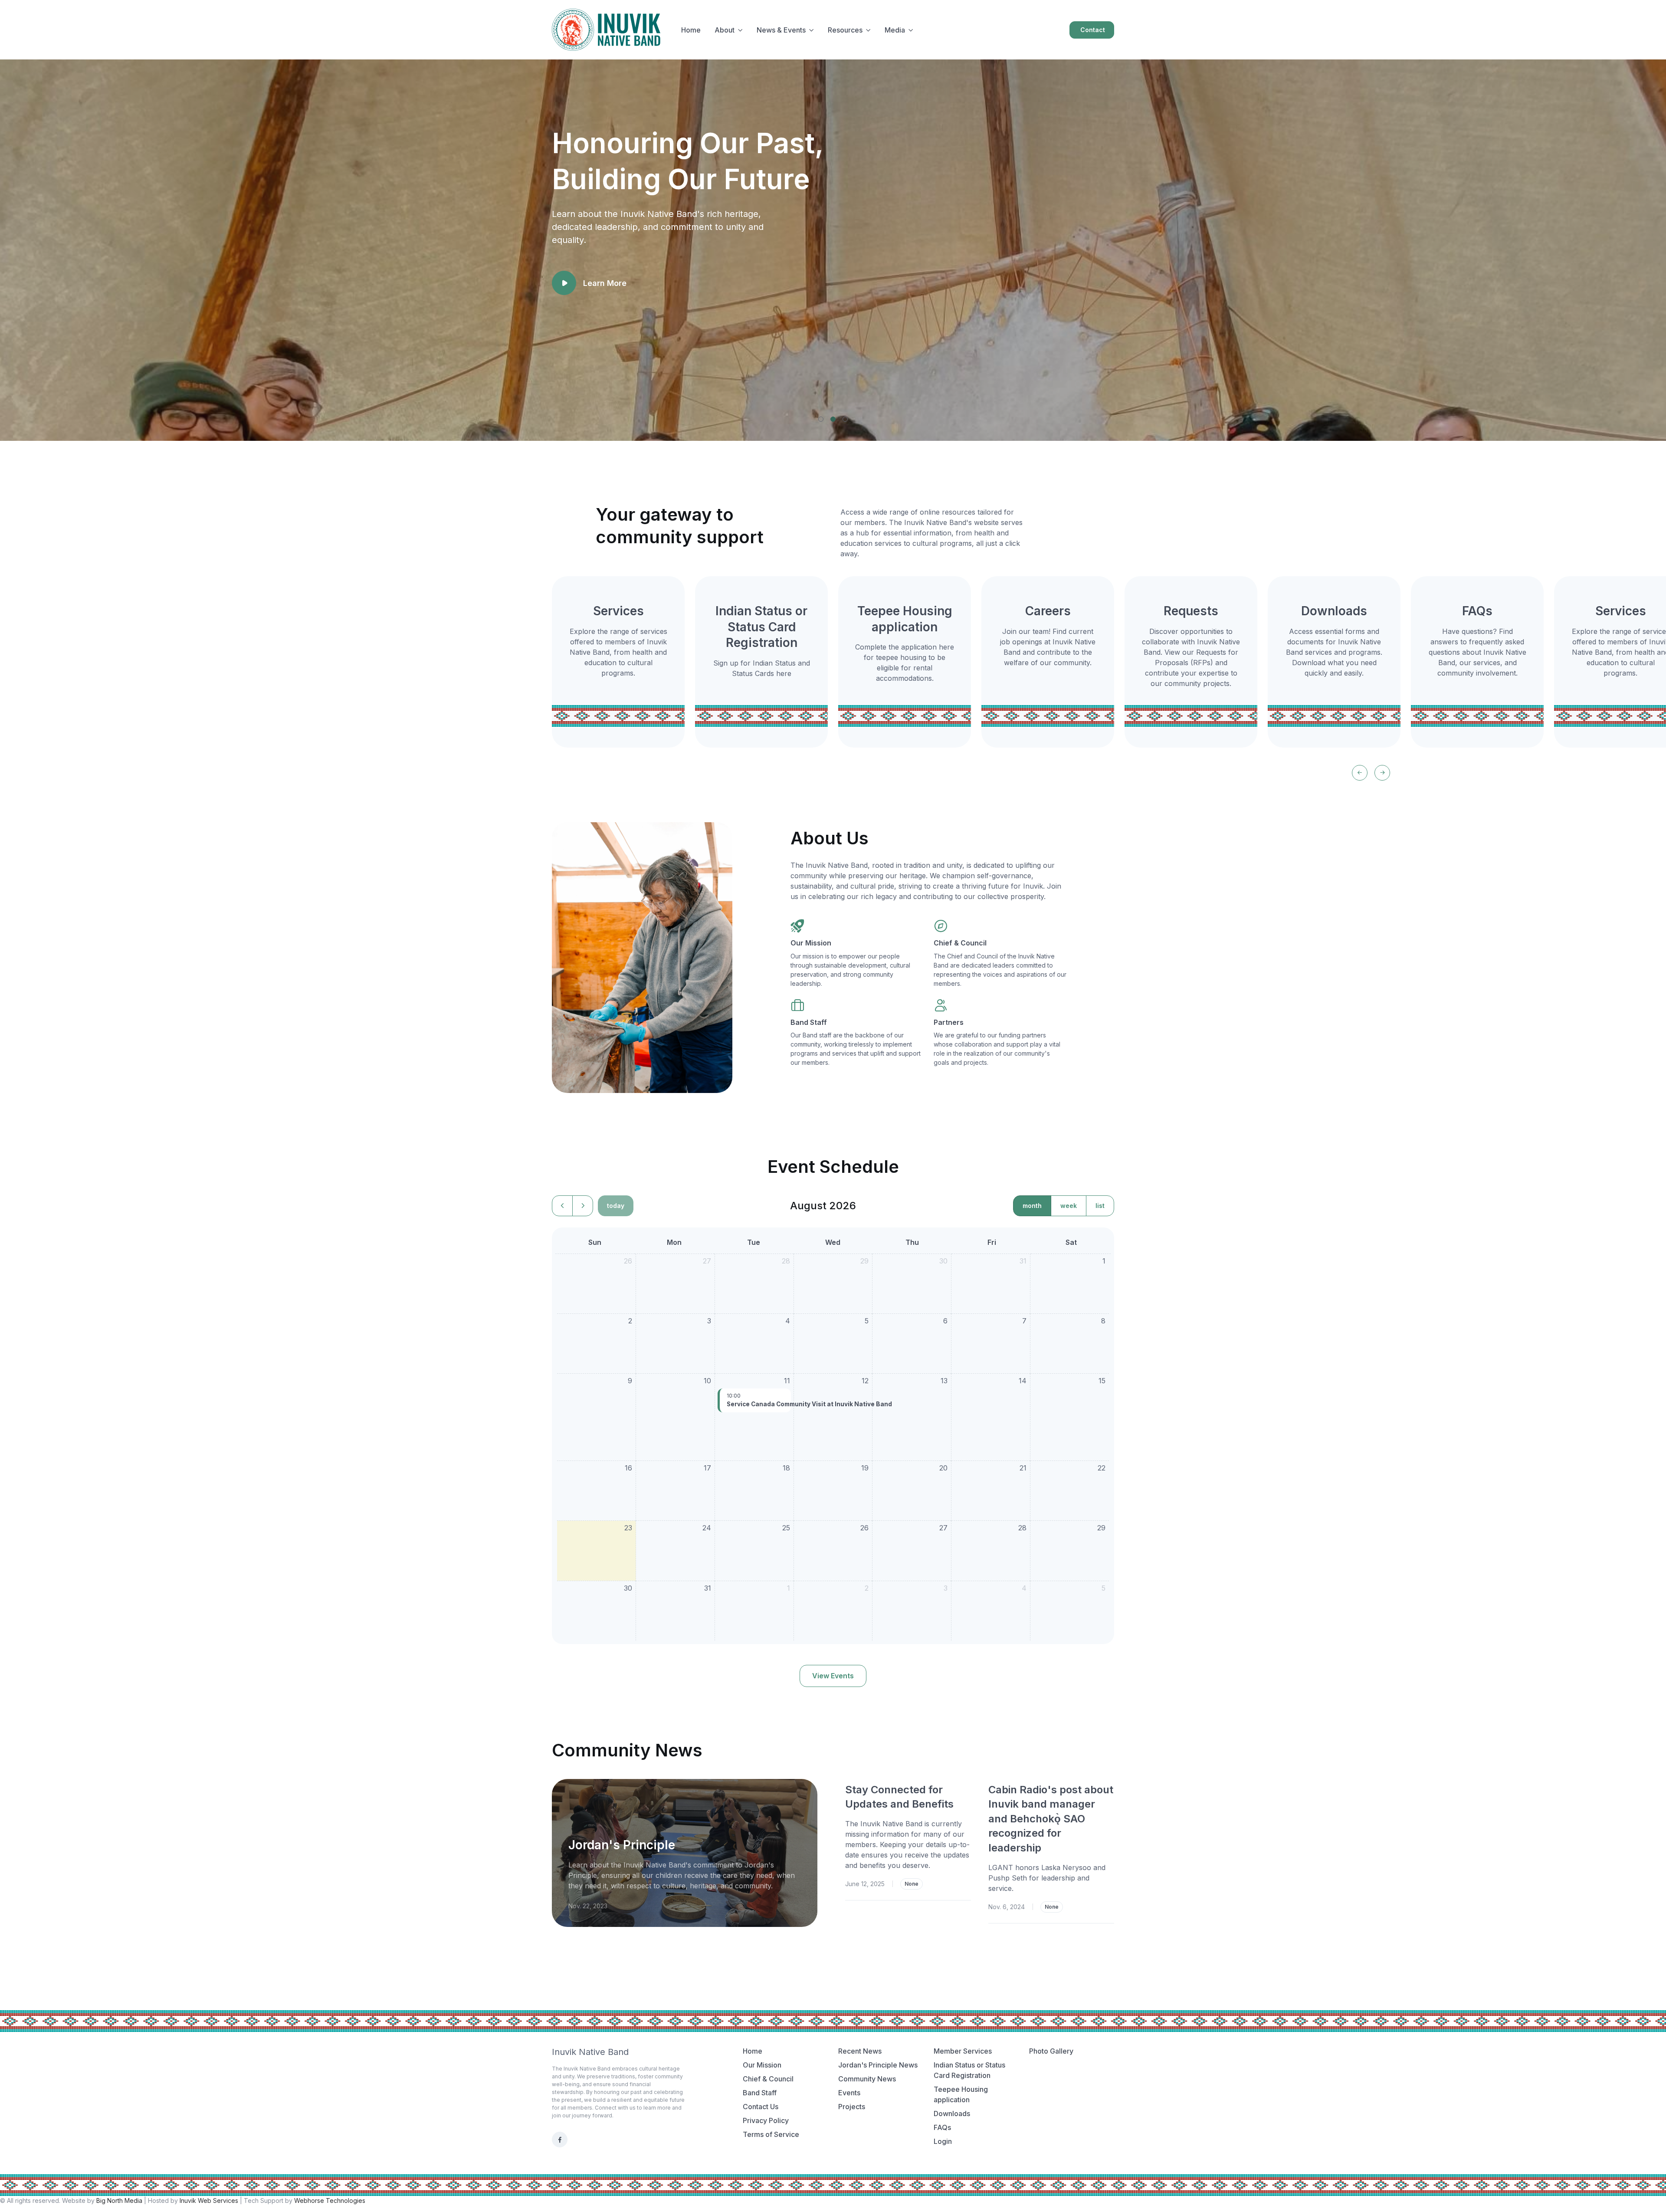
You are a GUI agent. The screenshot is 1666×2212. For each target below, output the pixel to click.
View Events (833, 1676)
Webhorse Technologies (330, 2201)
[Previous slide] (1360, 773)
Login (943, 2141)
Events (849, 2093)
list (1100, 1206)
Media (895, 30)
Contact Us (761, 2107)
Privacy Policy (766, 2120)
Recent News (860, 2051)
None (912, 1884)
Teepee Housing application (961, 2094)
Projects (852, 2107)
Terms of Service (771, 2134)
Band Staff (809, 1022)
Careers (1048, 611)
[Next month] (583, 1206)
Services (618, 611)
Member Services (963, 2051)
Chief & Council (960, 943)
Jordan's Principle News (878, 2065)
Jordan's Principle (622, 1845)
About (725, 30)
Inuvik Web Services (209, 2201)
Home (691, 30)
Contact (1093, 30)
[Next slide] (1382, 773)
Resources (845, 30)
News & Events (781, 30)
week (1069, 1206)
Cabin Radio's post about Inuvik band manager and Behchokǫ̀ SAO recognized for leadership (1051, 1819)
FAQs (1477, 611)
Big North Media (119, 2201)
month (1032, 1206)
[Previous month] (562, 1206)
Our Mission (811, 943)
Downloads (1334, 611)
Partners (949, 1022)
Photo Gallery (1051, 2051)
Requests (1191, 611)
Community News (867, 2079)
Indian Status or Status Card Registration (761, 627)
